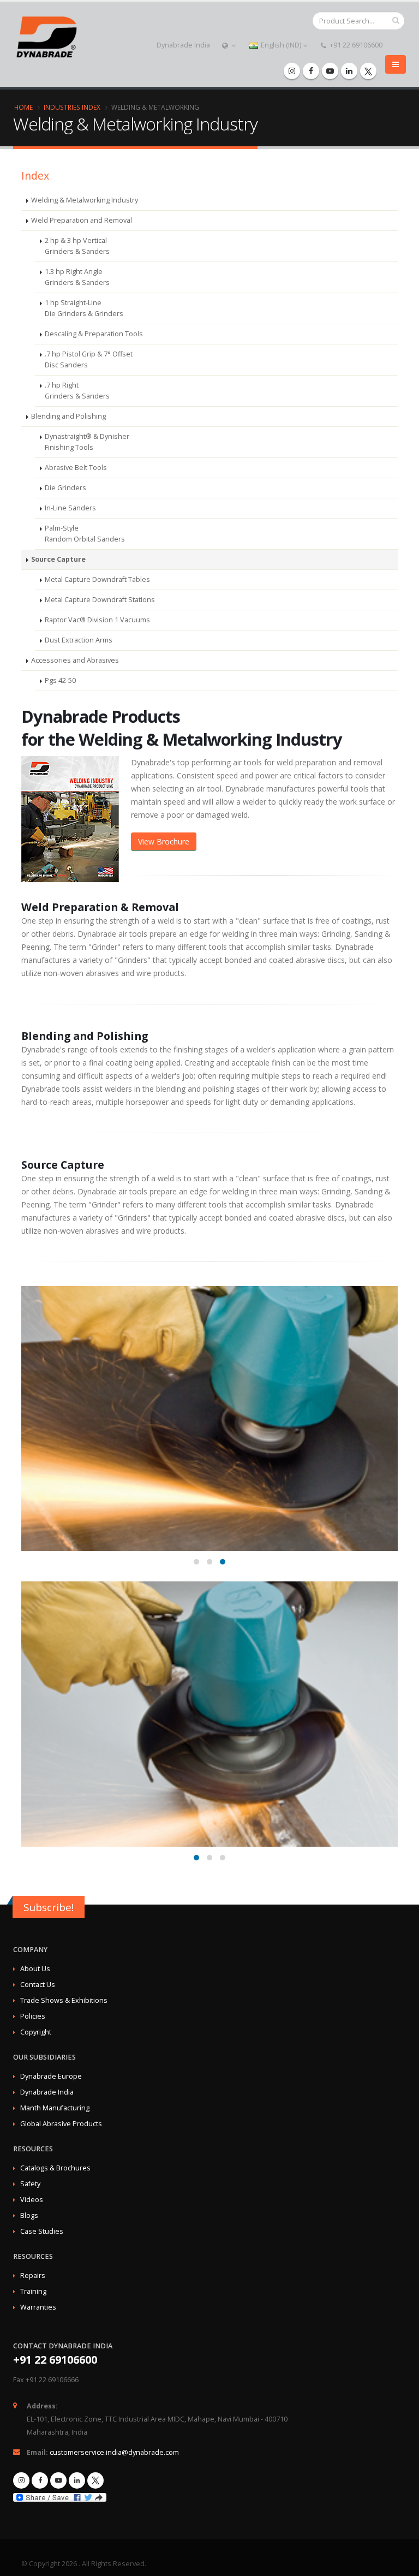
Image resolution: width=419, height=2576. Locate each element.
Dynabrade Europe (51, 2076)
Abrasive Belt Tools (76, 468)
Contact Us (38, 1985)
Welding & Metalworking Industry (85, 200)
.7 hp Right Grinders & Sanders (77, 391)
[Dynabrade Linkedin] (349, 71)
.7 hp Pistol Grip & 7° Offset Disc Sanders (89, 359)
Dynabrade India (183, 45)
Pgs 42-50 (60, 680)
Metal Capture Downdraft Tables (97, 579)
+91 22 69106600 (355, 45)
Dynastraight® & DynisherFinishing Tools (87, 442)
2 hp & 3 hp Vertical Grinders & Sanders (77, 246)
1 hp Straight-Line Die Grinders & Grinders (84, 308)
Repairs (33, 2275)
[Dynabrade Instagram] (292, 71)
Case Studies (42, 2231)
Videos (32, 2200)
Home (23, 107)
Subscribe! (49, 1907)
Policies (33, 2016)
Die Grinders (65, 488)
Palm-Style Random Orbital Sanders (85, 534)
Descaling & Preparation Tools (94, 334)
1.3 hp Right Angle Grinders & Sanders (77, 277)
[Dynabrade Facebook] (311, 71)
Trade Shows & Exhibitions (64, 2000)
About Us (35, 1969)
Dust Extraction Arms (79, 640)
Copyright (36, 2032)
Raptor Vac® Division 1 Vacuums (97, 620)
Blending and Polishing (68, 416)
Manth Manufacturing (55, 2108)
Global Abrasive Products (61, 2124)
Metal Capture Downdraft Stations (100, 600)
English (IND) (281, 45)
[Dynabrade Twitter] (368, 71)
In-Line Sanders (70, 508)
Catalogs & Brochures (55, 2168)
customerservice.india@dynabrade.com (114, 2452)
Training (33, 2291)
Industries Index (72, 107)
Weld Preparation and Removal (82, 220)
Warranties (38, 2307)
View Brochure (164, 841)
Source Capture (58, 559)
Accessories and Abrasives (75, 660)
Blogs (29, 2215)
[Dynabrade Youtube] (330, 71)
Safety (30, 2184)
